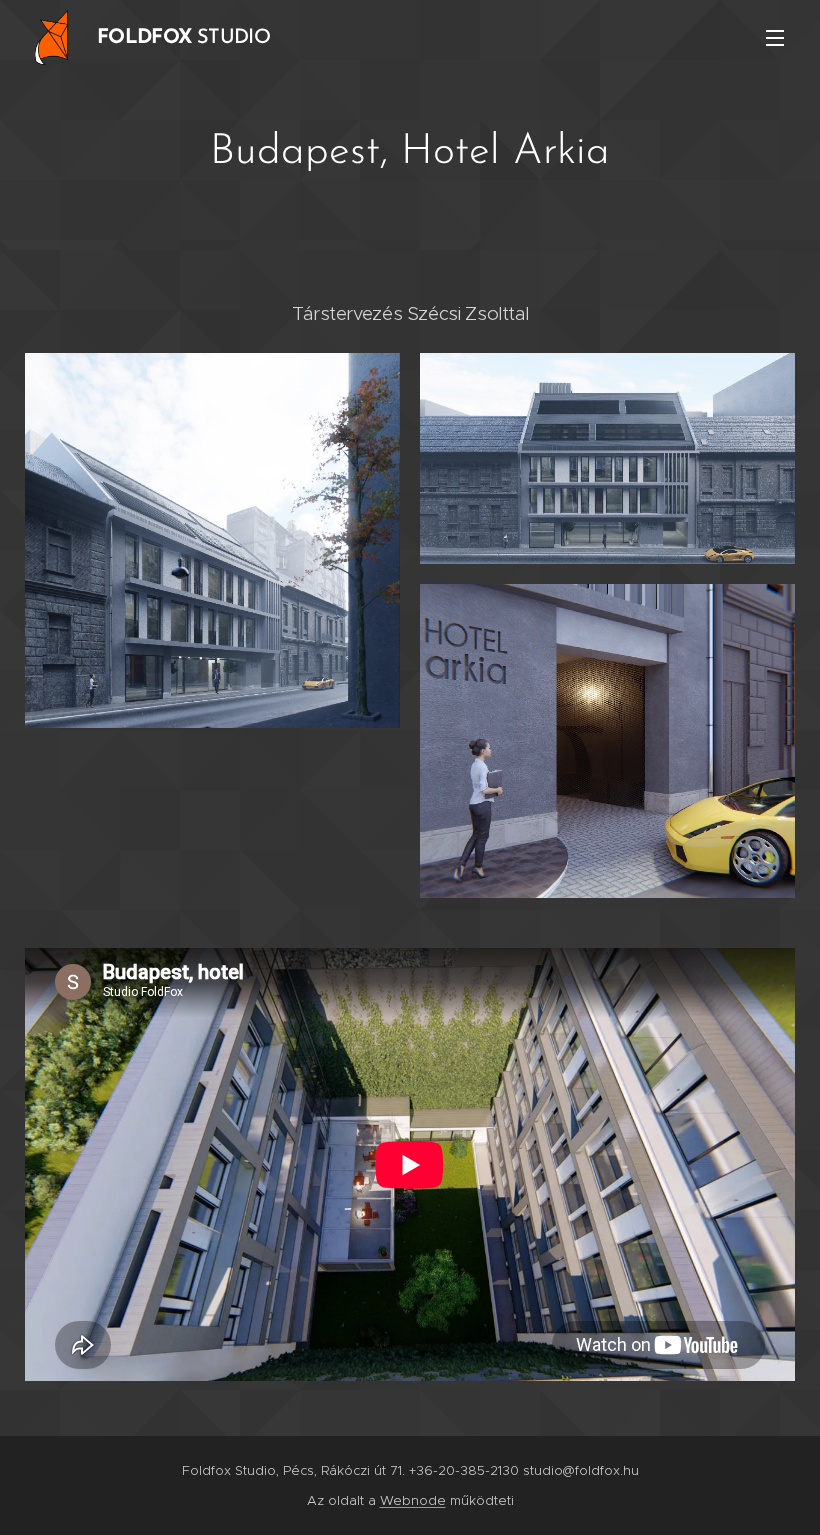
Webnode (413, 1500)
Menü (775, 37)
